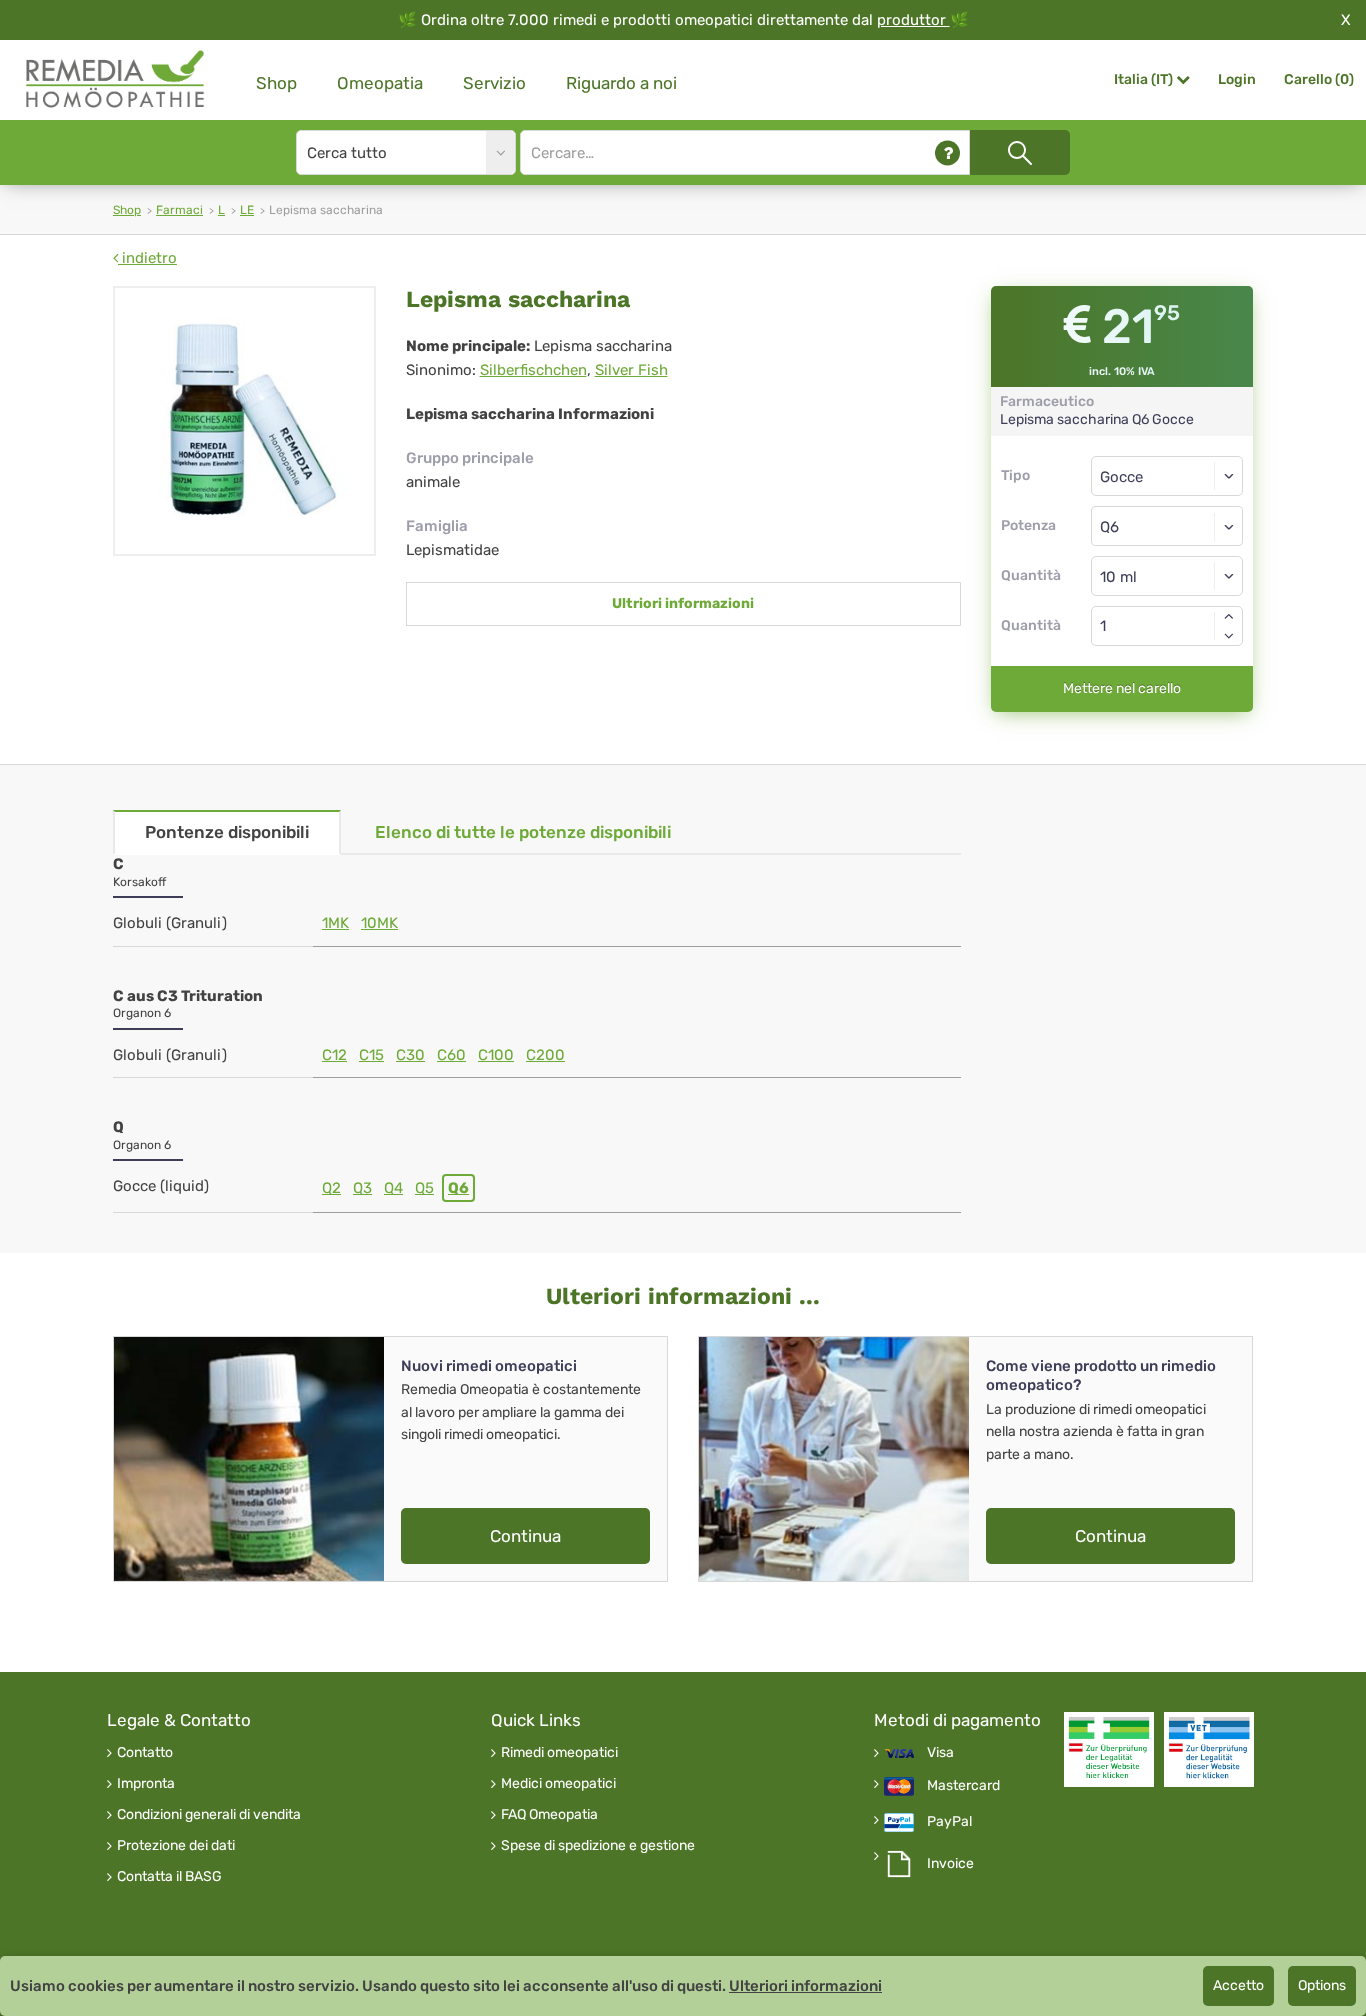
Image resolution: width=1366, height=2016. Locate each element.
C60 (451, 1055)
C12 (334, 1055)
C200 (545, 1055)
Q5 (424, 1188)
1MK (335, 923)
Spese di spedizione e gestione (598, 1846)
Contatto (145, 1753)
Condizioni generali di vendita (209, 1815)
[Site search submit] (1020, 152)
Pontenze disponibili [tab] (227, 832)
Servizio (494, 83)
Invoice (950, 1864)
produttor (913, 20)
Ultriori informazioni (683, 603)
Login (1237, 79)
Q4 (393, 1188)
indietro (147, 258)
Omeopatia (380, 83)
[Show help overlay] (947, 152)
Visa (940, 1753)
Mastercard (963, 1786)
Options (1322, 1985)
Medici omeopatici (558, 1784)
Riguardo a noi (621, 83)
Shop (276, 83)
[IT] (116, 79)
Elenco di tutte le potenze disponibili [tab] (523, 832)
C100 (496, 1055)
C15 (371, 1055)
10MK (379, 923)
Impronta (146, 1784)
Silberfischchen (533, 370)
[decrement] (1229, 636)
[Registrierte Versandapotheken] (1109, 1749)
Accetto (1238, 1985)
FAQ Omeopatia (549, 1815)
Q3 (362, 1188)
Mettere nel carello (1122, 688)
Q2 (331, 1188)
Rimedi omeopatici (559, 1753)
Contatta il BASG (169, 1877)
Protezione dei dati (176, 1846)
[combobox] (1167, 526)
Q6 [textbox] (1109, 527)
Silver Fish (631, 370)
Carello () (1319, 79)
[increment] (1229, 616)
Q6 (458, 1188)
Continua (525, 1536)
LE (247, 210)
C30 (410, 1055)
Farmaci (179, 210)
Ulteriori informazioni (805, 1986)
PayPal (949, 1822)
